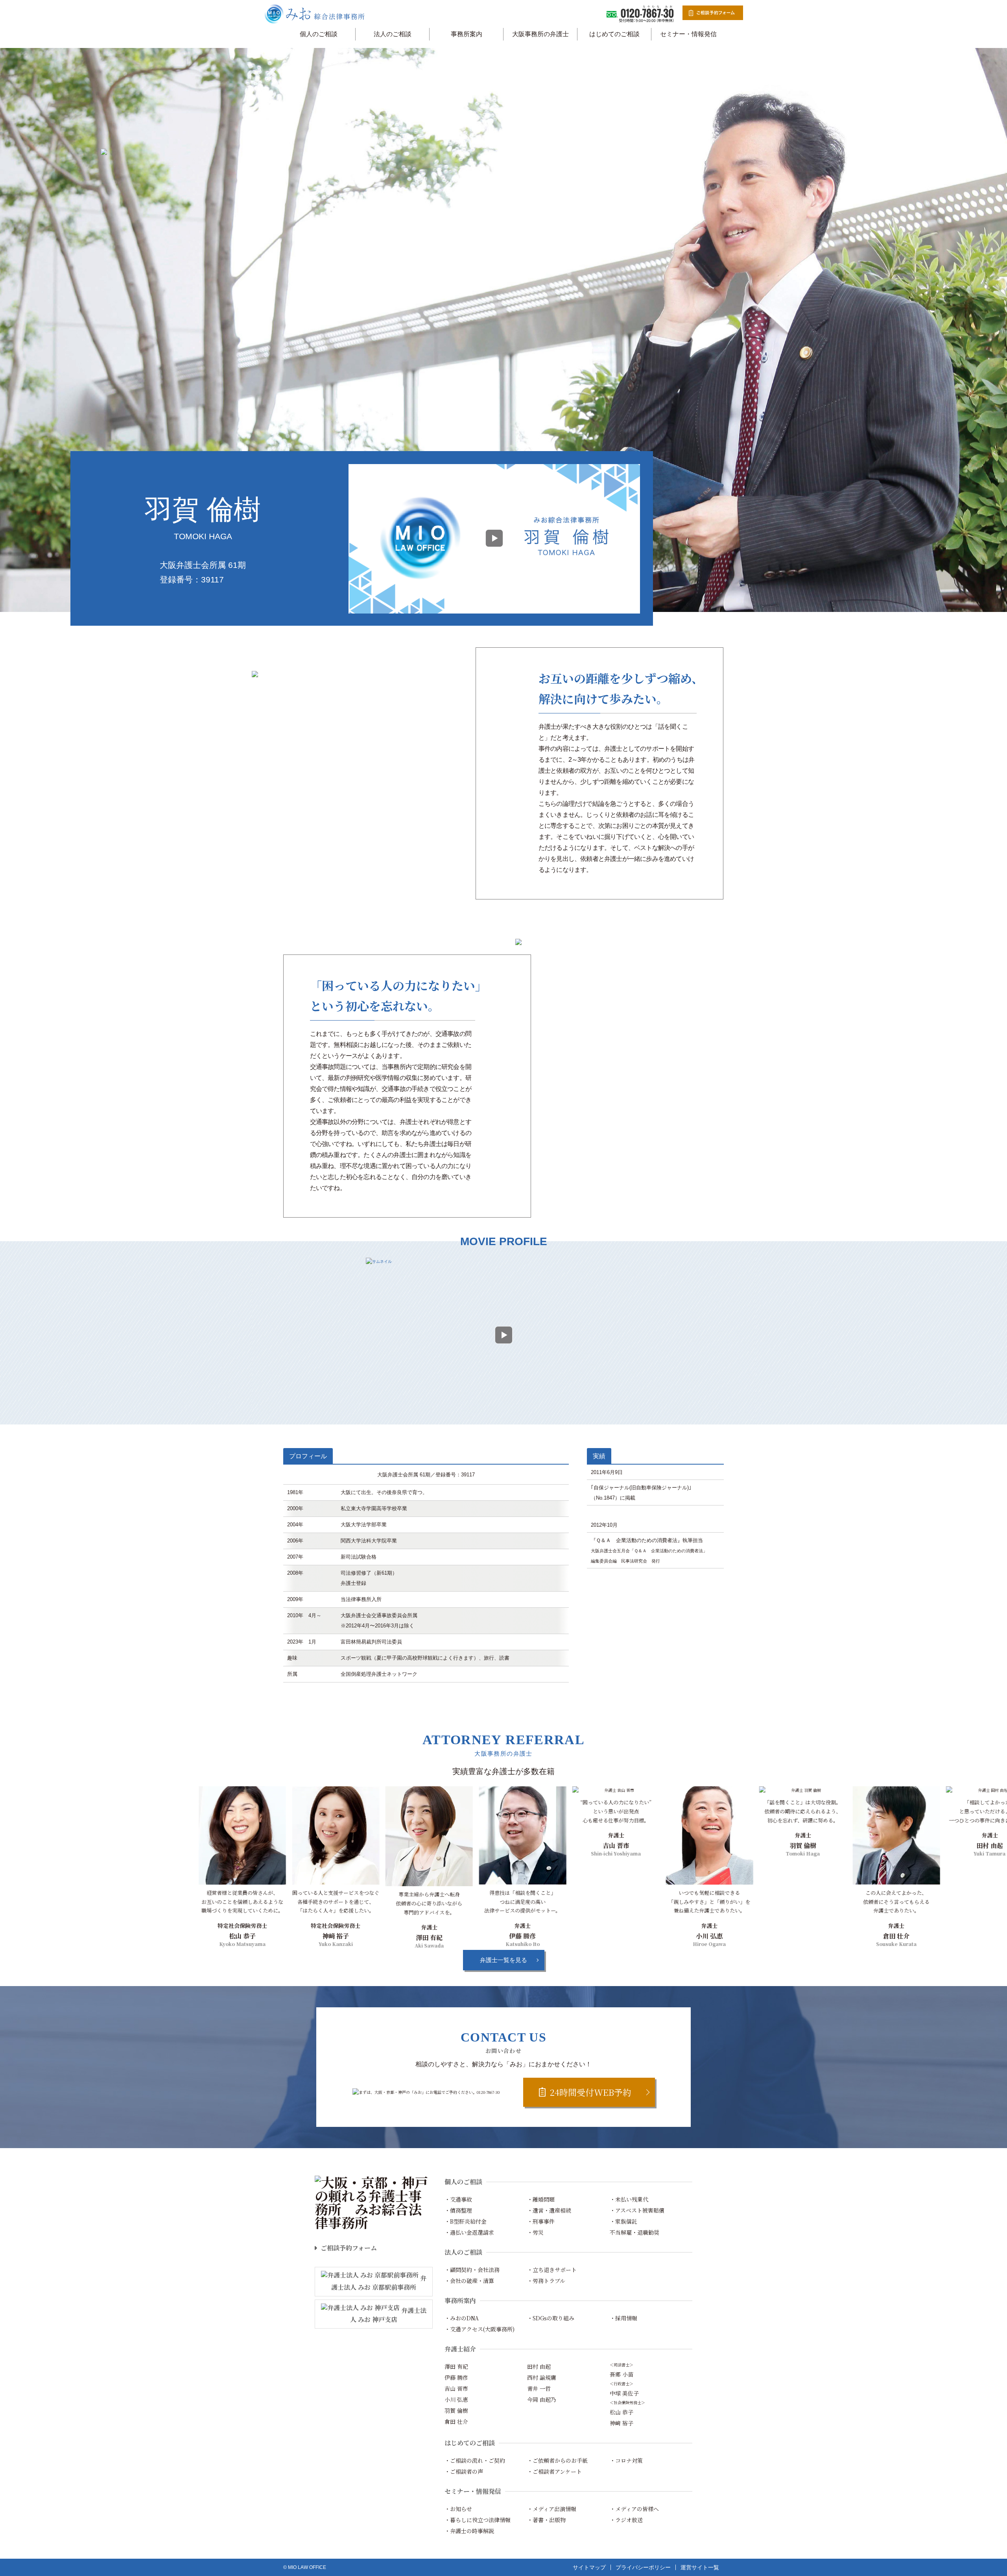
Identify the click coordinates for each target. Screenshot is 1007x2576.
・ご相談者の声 (464, 2471)
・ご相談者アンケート (554, 2471)
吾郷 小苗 (622, 2374)
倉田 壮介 (456, 2421)
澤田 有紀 (456, 2366)
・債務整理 (458, 2210)
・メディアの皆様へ (634, 2509)
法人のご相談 (393, 34)
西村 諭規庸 (542, 2377)
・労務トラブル (546, 2281)
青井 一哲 (539, 2388)
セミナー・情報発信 (688, 34)
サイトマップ (589, 2567)
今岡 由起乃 (542, 2399)
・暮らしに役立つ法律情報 (478, 2520)
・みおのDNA (462, 2318)
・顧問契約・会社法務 (472, 2270)
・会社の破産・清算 (469, 2281)
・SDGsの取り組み (551, 2318)
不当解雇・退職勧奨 (634, 2232)
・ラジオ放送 (626, 2520)
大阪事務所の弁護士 (540, 34)
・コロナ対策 (626, 2460)
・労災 (535, 2232)
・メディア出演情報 (552, 2509)
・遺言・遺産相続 (549, 2210)
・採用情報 (623, 2318)
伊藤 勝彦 (456, 2377)
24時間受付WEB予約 (591, 2092)
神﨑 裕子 (622, 2423)
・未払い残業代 (629, 2199)
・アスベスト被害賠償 (637, 2210)
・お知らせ (458, 2509)
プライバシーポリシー (643, 2567)
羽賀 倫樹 (456, 2410)
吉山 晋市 (456, 2388)
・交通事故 (458, 2199)
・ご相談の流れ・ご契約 (475, 2460)
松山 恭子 (622, 2412)
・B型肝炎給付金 (466, 2221)
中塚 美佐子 (624, 2393)
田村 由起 (539, 2366)
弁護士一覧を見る (503, 1960)
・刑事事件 (541, 2221)
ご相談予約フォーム (349, 2248)
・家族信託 (623, 2221)
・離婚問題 (541, 2199)
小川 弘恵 (456, 2399)
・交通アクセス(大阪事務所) (480, 2329)
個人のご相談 (319, 34)
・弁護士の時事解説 (469, 2531)
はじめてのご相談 (614, 34)
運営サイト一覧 (700, 2567)
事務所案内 (467, 34)
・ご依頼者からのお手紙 (557, 2460)
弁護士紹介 (460, 2349)
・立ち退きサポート (552, 2270)
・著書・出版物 (546, 2520)
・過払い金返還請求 (469, 2232)
